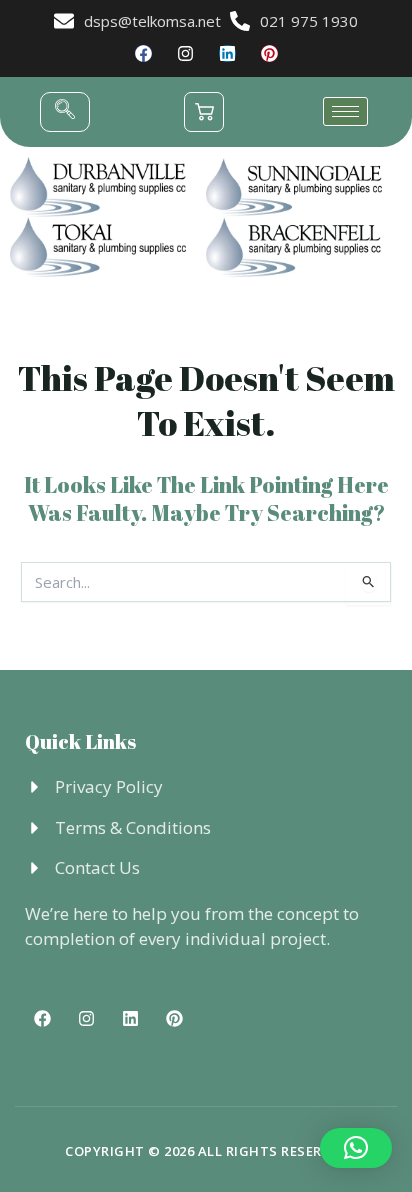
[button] (65, 112)
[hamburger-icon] (345, 111)
